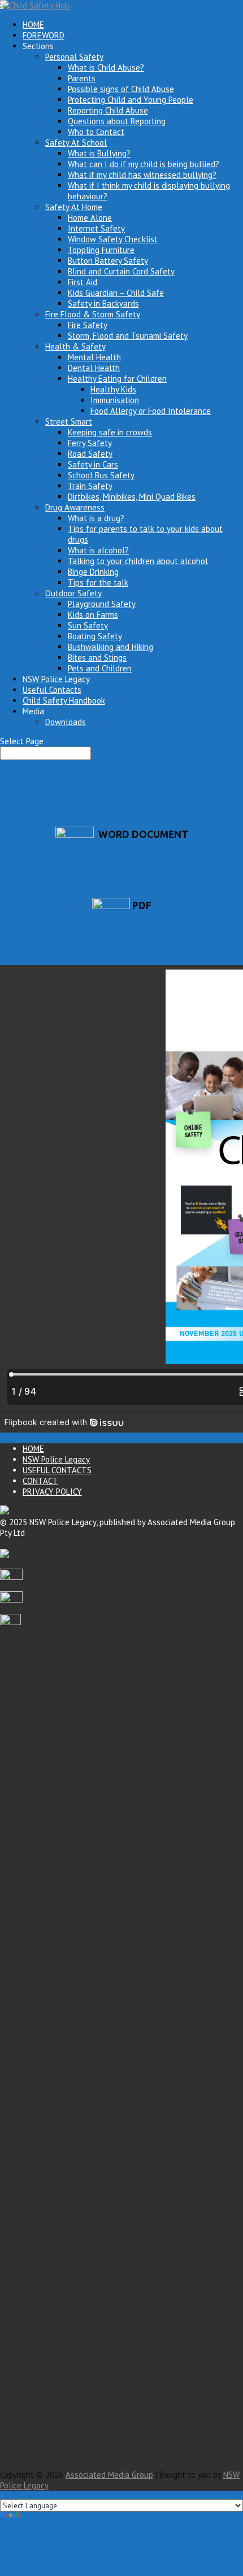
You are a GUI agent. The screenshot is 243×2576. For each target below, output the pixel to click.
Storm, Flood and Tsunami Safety (128, 336)
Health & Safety (75, 346)
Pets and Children (100, 668)
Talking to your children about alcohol (138, 561)
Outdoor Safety (73, 593)
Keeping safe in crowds (110, 432)
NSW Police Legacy (56, 679)
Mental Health (94, 357)
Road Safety (90, 454)
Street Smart (69, 422)
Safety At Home (74, 207)
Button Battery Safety (108, 261)
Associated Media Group (109, 2475)
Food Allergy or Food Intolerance (151, 411)
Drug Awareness (75, 507)
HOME (33, 25)
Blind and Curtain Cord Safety (121, 271)
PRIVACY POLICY (52, 1492)
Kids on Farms (93, 615)
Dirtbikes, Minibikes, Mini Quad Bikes (132, 497)
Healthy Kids (113, 389)
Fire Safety (88, 325)
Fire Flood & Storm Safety (93, 314)
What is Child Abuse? (106, 67)
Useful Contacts (52, 690)
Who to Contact (96, 132)
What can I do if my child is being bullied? (144, 164)
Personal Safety (74, 57)
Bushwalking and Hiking (110, 647)
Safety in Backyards (103, 304)
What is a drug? (96, 518)
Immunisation (115, 400)
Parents (82, 78)
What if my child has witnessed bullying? (142, 175)
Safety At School (76, 143)
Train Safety (90, 486)
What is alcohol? (98, 550)
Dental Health (94, 368)
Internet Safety (96, 228)
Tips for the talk (98, 582)
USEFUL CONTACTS (57, 1470)
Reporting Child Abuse (108, 110)
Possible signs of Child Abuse (121, 89)
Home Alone (90, 218)
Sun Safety (88, 625)
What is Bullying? (99, 153)
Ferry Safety (90, 443)
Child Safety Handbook (64, 700)
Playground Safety (102, 604)
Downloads (66, 722)
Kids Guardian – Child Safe (116, 293)
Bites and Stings (97, 658)
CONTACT (40, 1481)
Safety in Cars (93, 464)
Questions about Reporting (117, 121)
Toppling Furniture (101, 250)
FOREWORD (44, 35)
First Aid (83, 282)
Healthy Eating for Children (117, 379)
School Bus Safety (101, 475)
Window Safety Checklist (113, 239)
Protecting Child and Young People (131, 100)
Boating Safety (95, 636)
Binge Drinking (93, 572)
